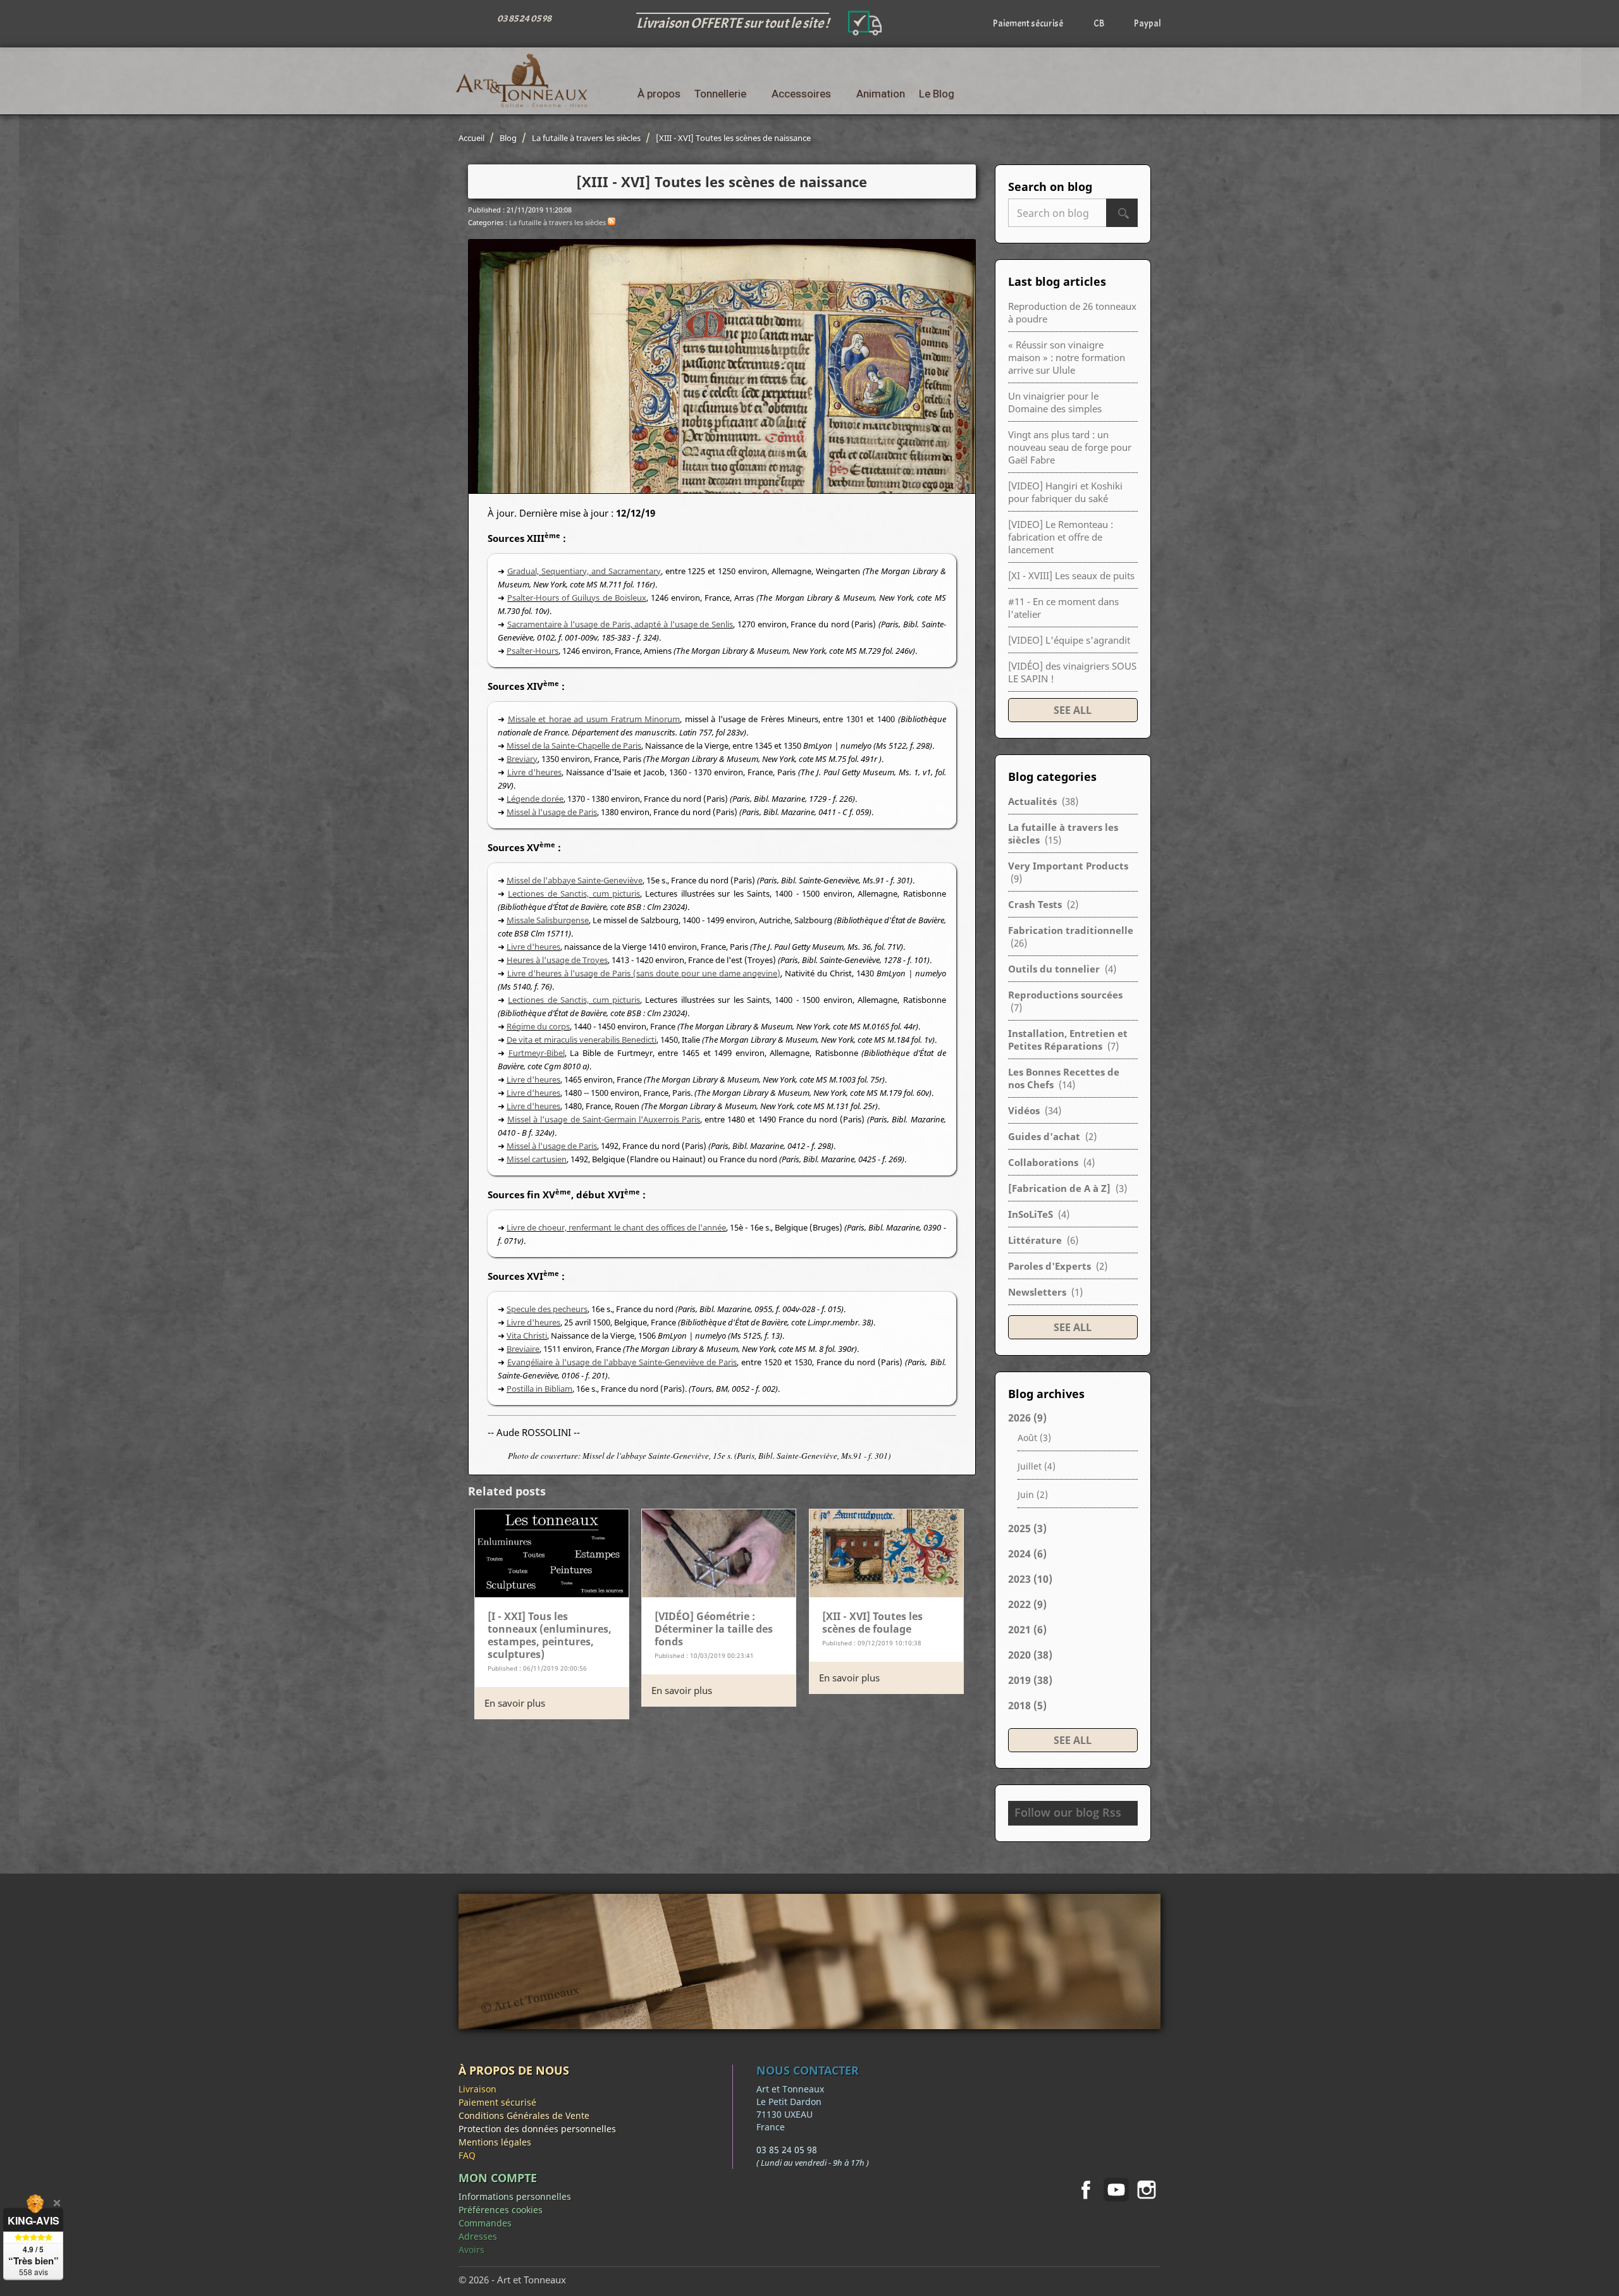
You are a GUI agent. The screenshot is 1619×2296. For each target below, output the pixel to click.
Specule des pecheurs (547, 1309)
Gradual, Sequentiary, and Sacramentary (584, 571)
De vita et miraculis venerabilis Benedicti (582, 1040)
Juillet (1037, 1466)
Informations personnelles (515, 2196)
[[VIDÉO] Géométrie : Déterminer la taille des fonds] (719, 1552)
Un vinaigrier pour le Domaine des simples (1055, 402)
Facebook (1086, 2190)
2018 (1027, 1705)
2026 (1027, 1418)
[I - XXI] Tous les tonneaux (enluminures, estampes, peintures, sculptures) (550, 1635)
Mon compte (498, 2178)
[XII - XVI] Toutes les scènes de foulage (872, 1623)
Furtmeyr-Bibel (537, 1053)
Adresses (478, 2236)
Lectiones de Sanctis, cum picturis (574, 893)
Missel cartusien (537, 1159)
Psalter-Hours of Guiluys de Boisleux (577, 598)
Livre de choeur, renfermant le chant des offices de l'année (616, 1227)
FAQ (467, 2155)
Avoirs (471, 2250)
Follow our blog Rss (1068, 1812)
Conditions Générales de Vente (524, 2115)
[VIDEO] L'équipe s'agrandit (1069, 640)
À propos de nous (514, 2070)
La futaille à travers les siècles (557, 222)
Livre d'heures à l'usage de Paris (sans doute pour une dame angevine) (644, 973)
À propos (659, 94)
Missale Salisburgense (548, 920)
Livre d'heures (534, 772)
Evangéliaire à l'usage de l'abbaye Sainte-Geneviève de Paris (622, 1362)
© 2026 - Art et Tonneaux (512, 2280)
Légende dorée (535, 799)
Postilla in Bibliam (539, 1389)
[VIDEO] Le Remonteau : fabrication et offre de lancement (1061, 537)
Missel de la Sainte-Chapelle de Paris (574, 746)
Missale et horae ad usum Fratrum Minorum (594, 719)
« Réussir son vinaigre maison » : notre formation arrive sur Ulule (1067, 357)
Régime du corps (538, 1026)
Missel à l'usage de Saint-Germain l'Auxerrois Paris (604, 1119)
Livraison (477, 2089)
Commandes (485, 2223)
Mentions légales (495, 2142)
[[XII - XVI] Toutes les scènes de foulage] (886, 1552)
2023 (1030, 1579)
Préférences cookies (501, 2210)
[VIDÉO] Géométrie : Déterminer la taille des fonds (714, 1629)
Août (1034, 1438)
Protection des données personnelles (537, 2129)
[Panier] (1151, 94)
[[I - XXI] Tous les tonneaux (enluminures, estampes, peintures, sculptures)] (552, 1552)
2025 (1027, 1528)
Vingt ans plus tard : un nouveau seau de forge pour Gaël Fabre (1070, 447)
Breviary (522, 759)
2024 (1027, 1554)
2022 (1027, 1604)
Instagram (1147, 2190)
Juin (1033, 1495)
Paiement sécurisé (497, 2102)
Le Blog (937, 94)
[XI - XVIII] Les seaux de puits (1071, 575)
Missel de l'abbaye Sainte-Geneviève (575, 880)
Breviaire (523, 1349)
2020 (1030, 1655)
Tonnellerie (720, 94)
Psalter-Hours (532, 651)
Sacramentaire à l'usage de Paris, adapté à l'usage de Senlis (620, 624)
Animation (881, 94)
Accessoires (801, 94)
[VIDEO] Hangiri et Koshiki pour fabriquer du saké (1065, 492)
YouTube (1116, 2190)
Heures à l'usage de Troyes (557, 960)
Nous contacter (808, 2070)
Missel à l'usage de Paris (552, 812)
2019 (1030, 1680)
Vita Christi (527, 1335)
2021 (1027, 1630)
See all (1073, 710)
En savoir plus (515, 1703)
